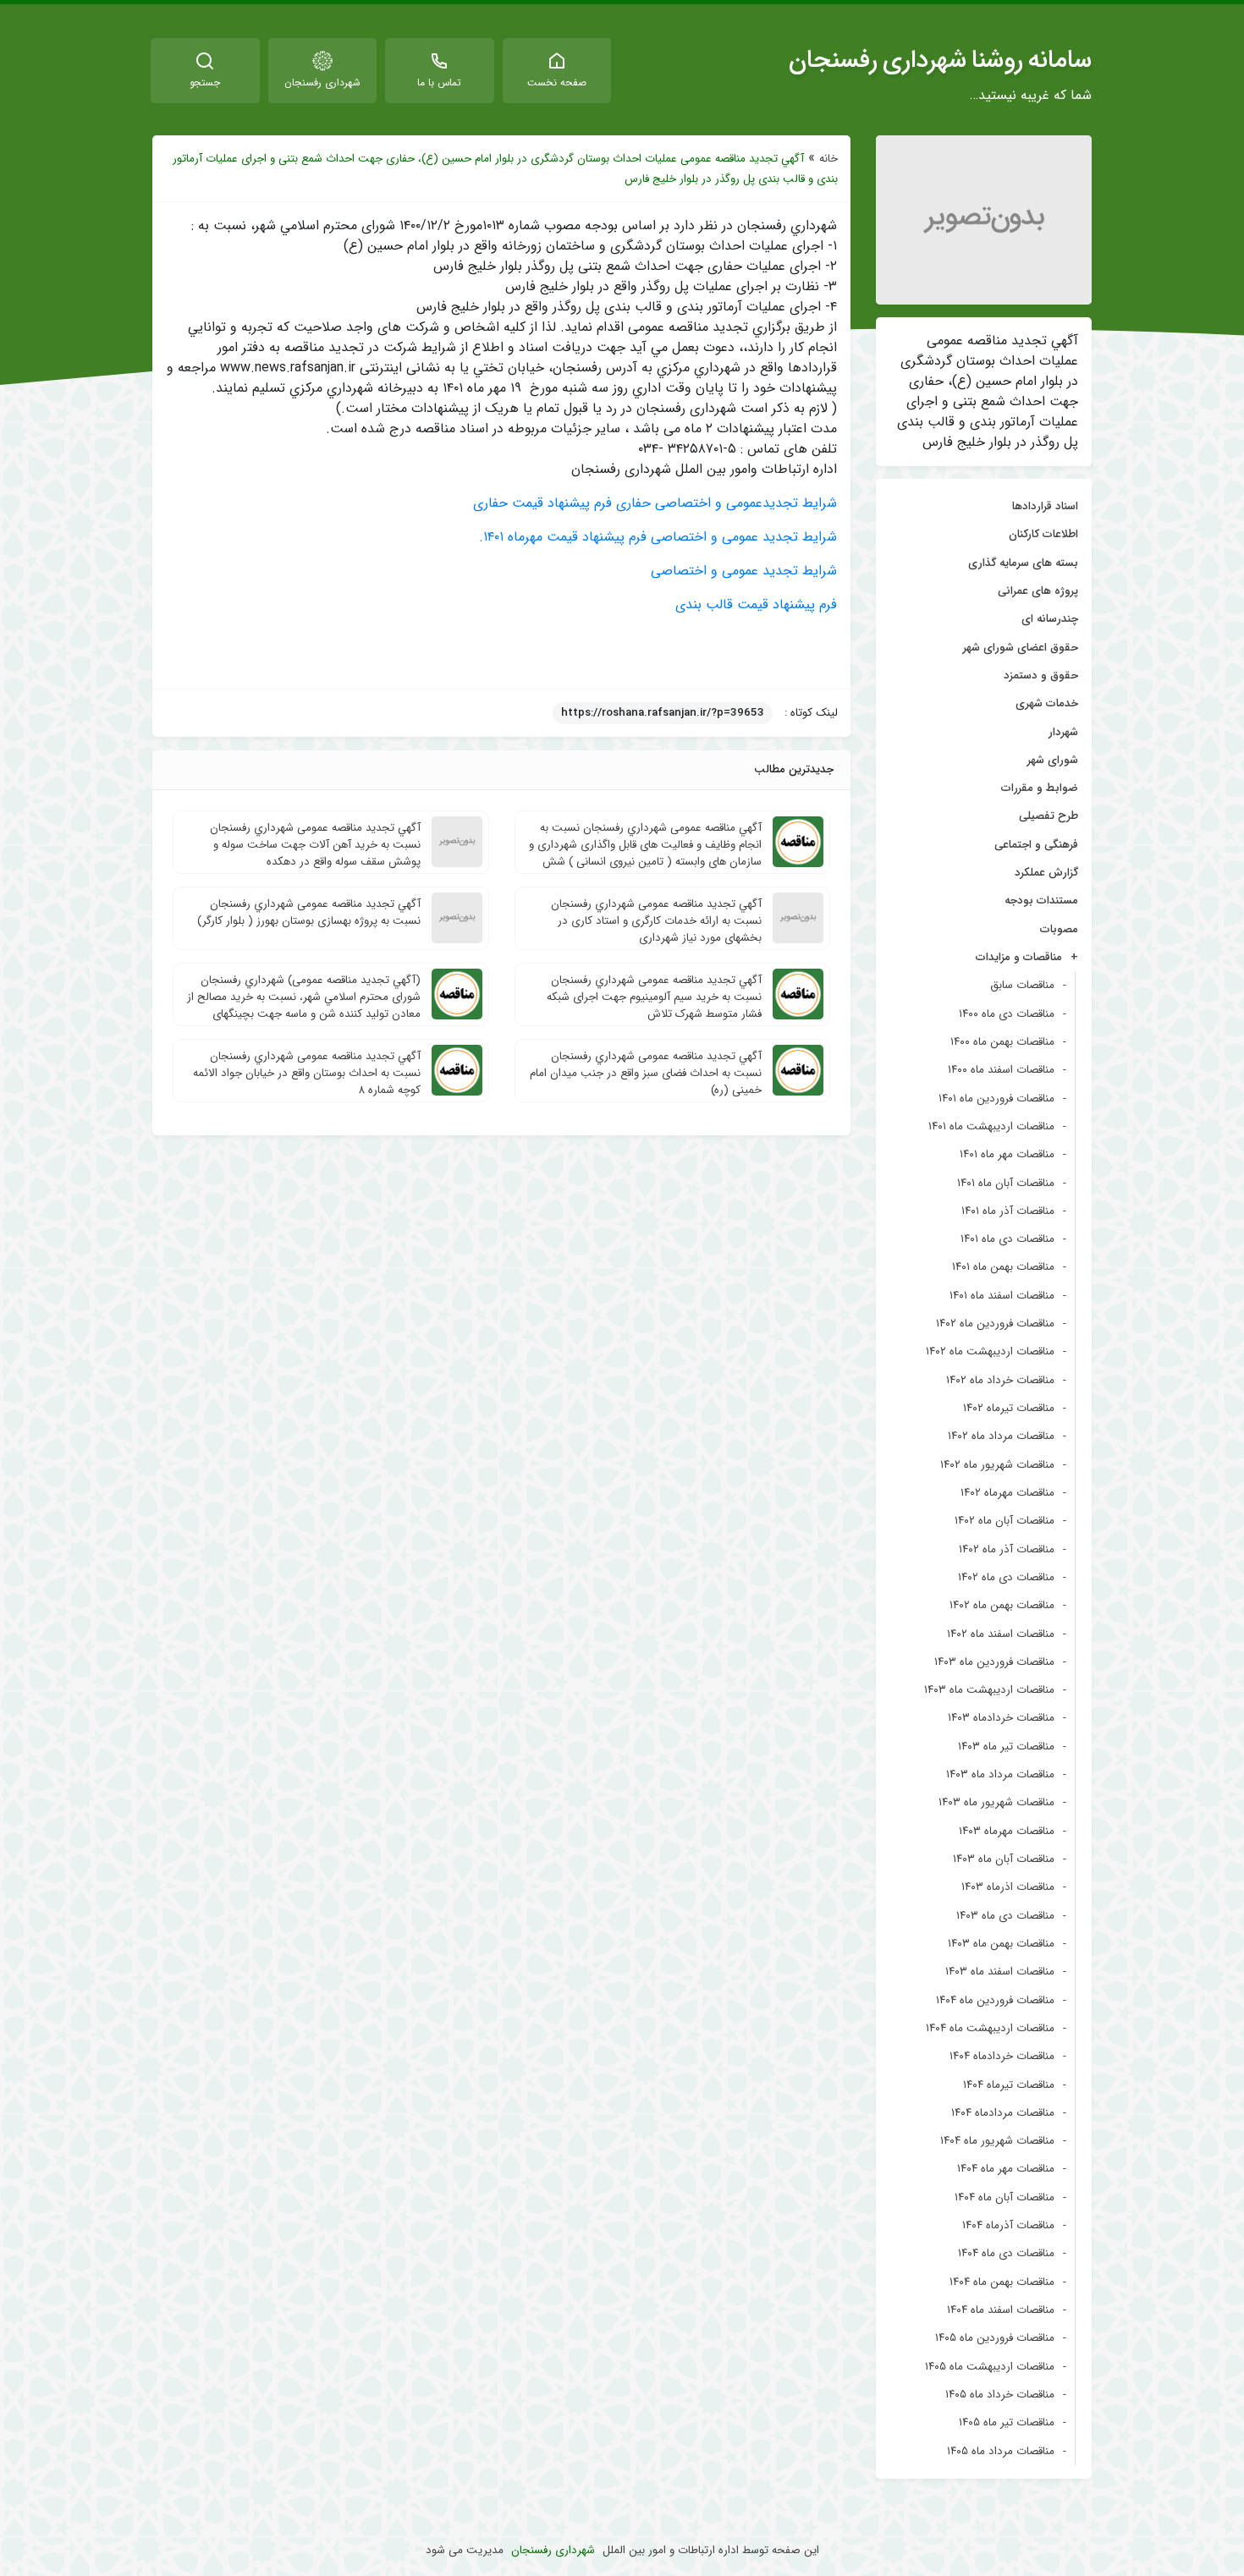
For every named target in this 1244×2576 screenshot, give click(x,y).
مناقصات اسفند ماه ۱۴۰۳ (1000, 1972)
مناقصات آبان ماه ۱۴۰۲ (1005, 1521)
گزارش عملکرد (1046, 873)
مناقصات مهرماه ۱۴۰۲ (1007, 1493)
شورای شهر (1053, 760)
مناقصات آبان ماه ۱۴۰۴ (1005, 2197)
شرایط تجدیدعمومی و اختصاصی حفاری (727, 503)
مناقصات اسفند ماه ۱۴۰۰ (1001, 1070)
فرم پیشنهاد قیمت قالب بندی (756, 604)
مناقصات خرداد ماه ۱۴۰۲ (1000, 1380)
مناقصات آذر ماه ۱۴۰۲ (1007, 1549)
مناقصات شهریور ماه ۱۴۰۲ (997, 1465)
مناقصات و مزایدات (1019, 957)
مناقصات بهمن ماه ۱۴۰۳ (1001, 1944)
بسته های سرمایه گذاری (1023, 563)
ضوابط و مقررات (1040, 788)
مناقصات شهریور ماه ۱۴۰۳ (996, 1802)
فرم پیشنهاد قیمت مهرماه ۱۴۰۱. (563, 537)
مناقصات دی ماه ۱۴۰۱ (1007, 1239)
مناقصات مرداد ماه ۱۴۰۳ (1000, 1774)
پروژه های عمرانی (1038, 591)
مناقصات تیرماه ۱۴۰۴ (1009, 2085)
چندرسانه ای (1050, 619)
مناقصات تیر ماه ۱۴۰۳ (1006, 1747)
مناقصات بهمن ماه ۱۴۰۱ (1003, 1267)
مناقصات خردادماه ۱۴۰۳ (1001, 1718)
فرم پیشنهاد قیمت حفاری (542, 503)
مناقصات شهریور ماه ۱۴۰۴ (997, 2141)
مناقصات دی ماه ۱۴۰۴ (1006, 2253)
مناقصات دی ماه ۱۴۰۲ (1006, 1577)
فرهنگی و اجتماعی (1036, 845)
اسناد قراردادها (1045, 506)
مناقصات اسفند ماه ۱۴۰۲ (1001, 1634)
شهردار (1063, 732)
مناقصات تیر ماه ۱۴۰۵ (1007, 2422)
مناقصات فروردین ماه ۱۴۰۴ (995, 2000)
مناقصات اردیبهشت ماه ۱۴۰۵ (990, 2367)
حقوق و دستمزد (1041, 676)
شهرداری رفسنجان (553, 2550)
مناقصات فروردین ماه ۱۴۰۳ (994, 1662)
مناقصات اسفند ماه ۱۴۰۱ (1002, 1296)
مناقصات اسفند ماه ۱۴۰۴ (1001, 2310)
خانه (828, 159)
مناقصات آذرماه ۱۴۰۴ (1008, 2225)
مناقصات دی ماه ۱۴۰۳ (1005, 1916)
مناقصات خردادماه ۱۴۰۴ (1002, 2056)
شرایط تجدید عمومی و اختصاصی (744, 537)
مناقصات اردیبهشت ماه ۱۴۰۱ (991, 1126)
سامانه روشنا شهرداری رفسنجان (940, 60)
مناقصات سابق (1022, 985)
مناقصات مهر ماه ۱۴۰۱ (1007, 1154)
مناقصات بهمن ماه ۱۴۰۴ (1002, 2282)
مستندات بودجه (1041, 901)
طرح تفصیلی (1049, 816)
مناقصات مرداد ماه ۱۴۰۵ (1001, 2451)
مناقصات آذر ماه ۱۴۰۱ (1008, 1211)
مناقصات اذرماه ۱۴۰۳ (1008, 1887)
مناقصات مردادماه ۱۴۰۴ (1003, 2113)
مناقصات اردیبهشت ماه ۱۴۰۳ (989, 1690)
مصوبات (1059, 929)
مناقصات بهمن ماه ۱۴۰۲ (1002, 1605)
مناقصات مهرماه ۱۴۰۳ (1007, 1831)
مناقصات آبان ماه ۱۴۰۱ (1006, 1183)
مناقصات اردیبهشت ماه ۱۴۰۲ (990, 1351)
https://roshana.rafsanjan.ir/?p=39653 (663, 713)
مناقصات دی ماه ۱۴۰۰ (1007, 1014)
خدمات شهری (1047, 703)
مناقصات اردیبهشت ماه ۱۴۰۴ (990, 2028)
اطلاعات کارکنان (1043, 534)
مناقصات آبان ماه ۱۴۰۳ (1004, 1859)
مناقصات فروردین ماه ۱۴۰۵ (995, 2338)
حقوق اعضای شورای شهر (1021, 648)
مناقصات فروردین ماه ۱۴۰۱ (996, 1099)
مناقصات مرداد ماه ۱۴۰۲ (1001, 1436)
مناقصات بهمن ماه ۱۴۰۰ (1002, 1042)
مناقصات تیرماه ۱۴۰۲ (1009, 1408)
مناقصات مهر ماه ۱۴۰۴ (1006, 2169)
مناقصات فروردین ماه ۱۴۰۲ (995, 1324)
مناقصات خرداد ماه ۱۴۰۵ (1000, 2395)
